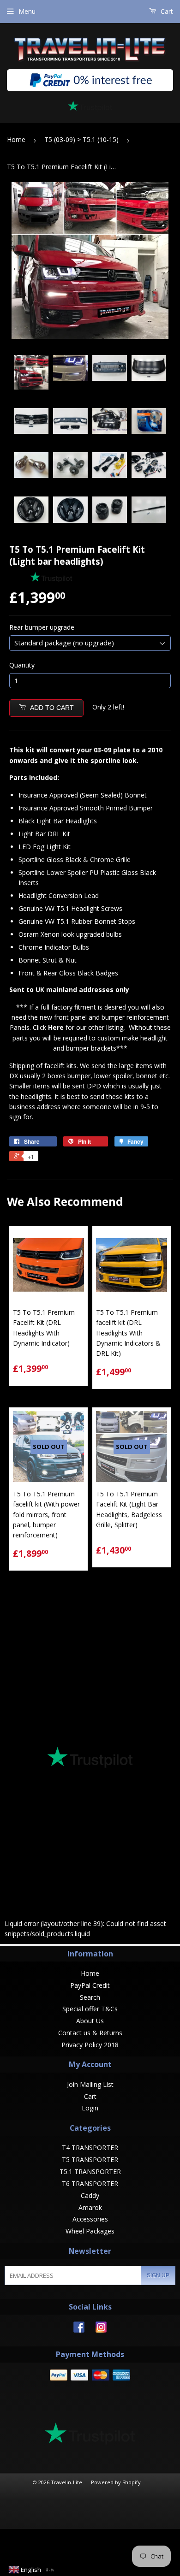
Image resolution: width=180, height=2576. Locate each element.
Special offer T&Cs (90, 2009)
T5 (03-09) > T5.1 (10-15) (81, 139)
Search (90, 1997)
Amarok (90, 2207)
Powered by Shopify (116, 2482)
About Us (90, 2021)
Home (16, 139)
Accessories (90, 2219)
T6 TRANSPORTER (90, 2183)
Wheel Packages (90, 2231)
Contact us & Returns (90, 2033)
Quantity (22, 665)
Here (56, 1027)
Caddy (90, 2195)
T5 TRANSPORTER (90, 2159)
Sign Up (158, 2275)
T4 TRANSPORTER (90, 2148)
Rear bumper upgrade (42, 627)
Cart (166, 11)
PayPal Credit (90, 1985)
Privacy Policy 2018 (90, 2045)
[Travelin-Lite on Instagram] (101, 2330)
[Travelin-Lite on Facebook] (79, 2330)
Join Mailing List (90, 2084)
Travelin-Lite (66, 2482)
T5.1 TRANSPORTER (90, 2171)
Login (90, 2108)
